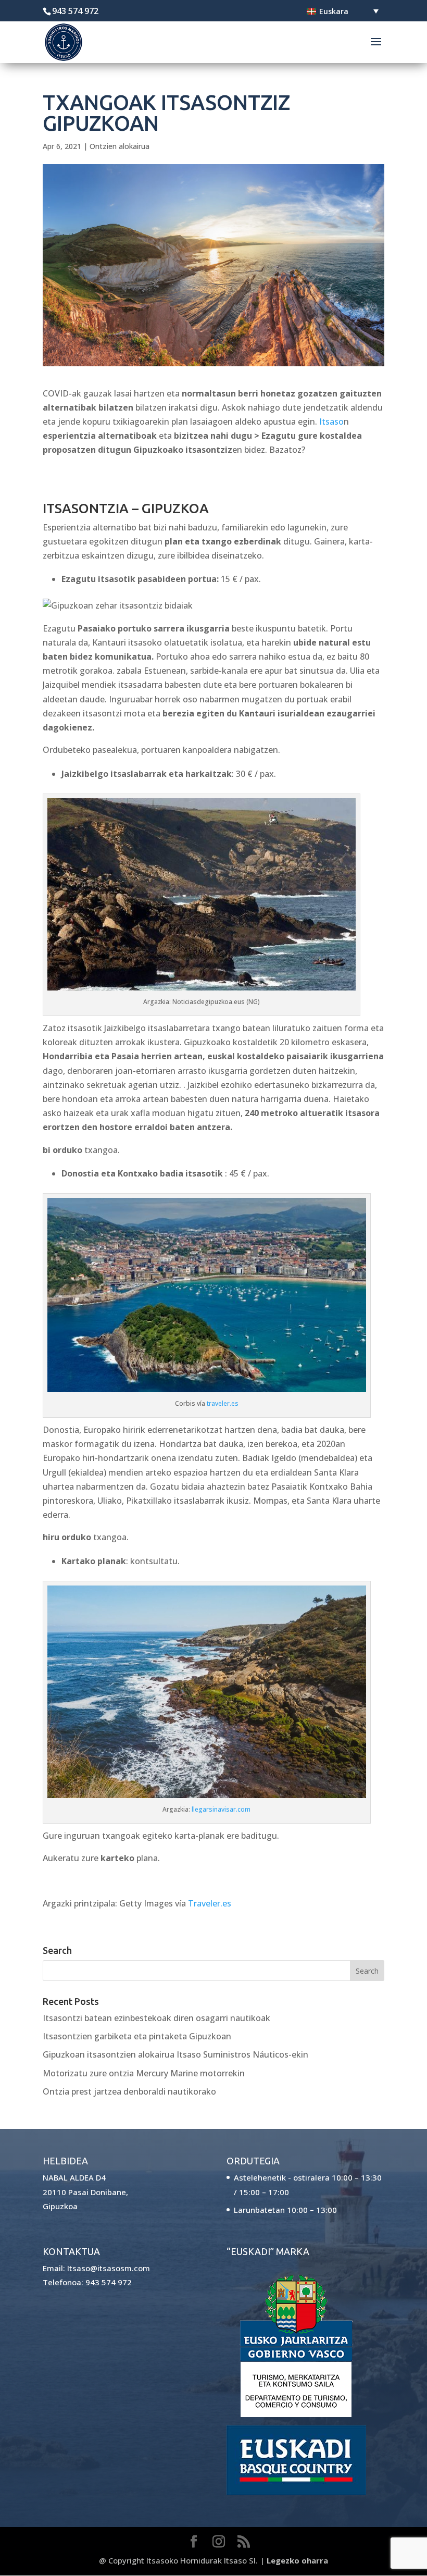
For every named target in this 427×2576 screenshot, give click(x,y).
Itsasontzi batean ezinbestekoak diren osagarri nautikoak (156, 2018)
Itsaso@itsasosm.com (109, 2268)
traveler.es (223, 1403)
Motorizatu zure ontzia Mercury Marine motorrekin (144, 2073)
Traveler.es (210, 1903)
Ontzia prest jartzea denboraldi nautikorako (129, 2091)
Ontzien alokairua (120, 146)
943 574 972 (109, 2282)
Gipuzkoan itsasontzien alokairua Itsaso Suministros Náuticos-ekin (175, 2054)
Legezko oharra (297, 2560)
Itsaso (331, 422)
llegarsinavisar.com (221, 1809)
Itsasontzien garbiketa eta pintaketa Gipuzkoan (137, 2036)
